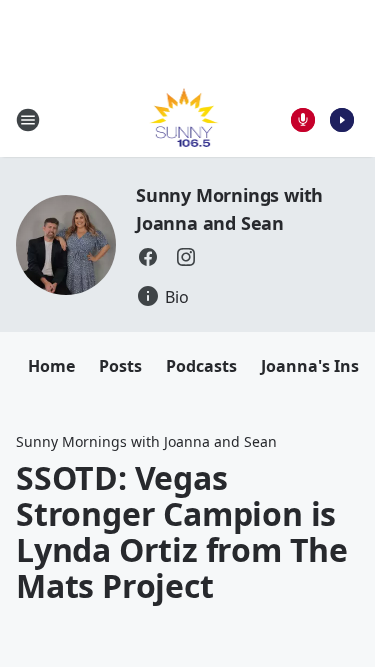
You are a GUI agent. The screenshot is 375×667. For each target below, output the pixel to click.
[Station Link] (181, 119)
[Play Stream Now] (342, 120)
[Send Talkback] (303, 120)
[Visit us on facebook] (148, 257)
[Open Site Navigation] (28, 120)
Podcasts (201, 366)
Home (51, 366)
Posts (120, 366)
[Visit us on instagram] (186, 257)
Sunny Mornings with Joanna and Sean (146, 441)
